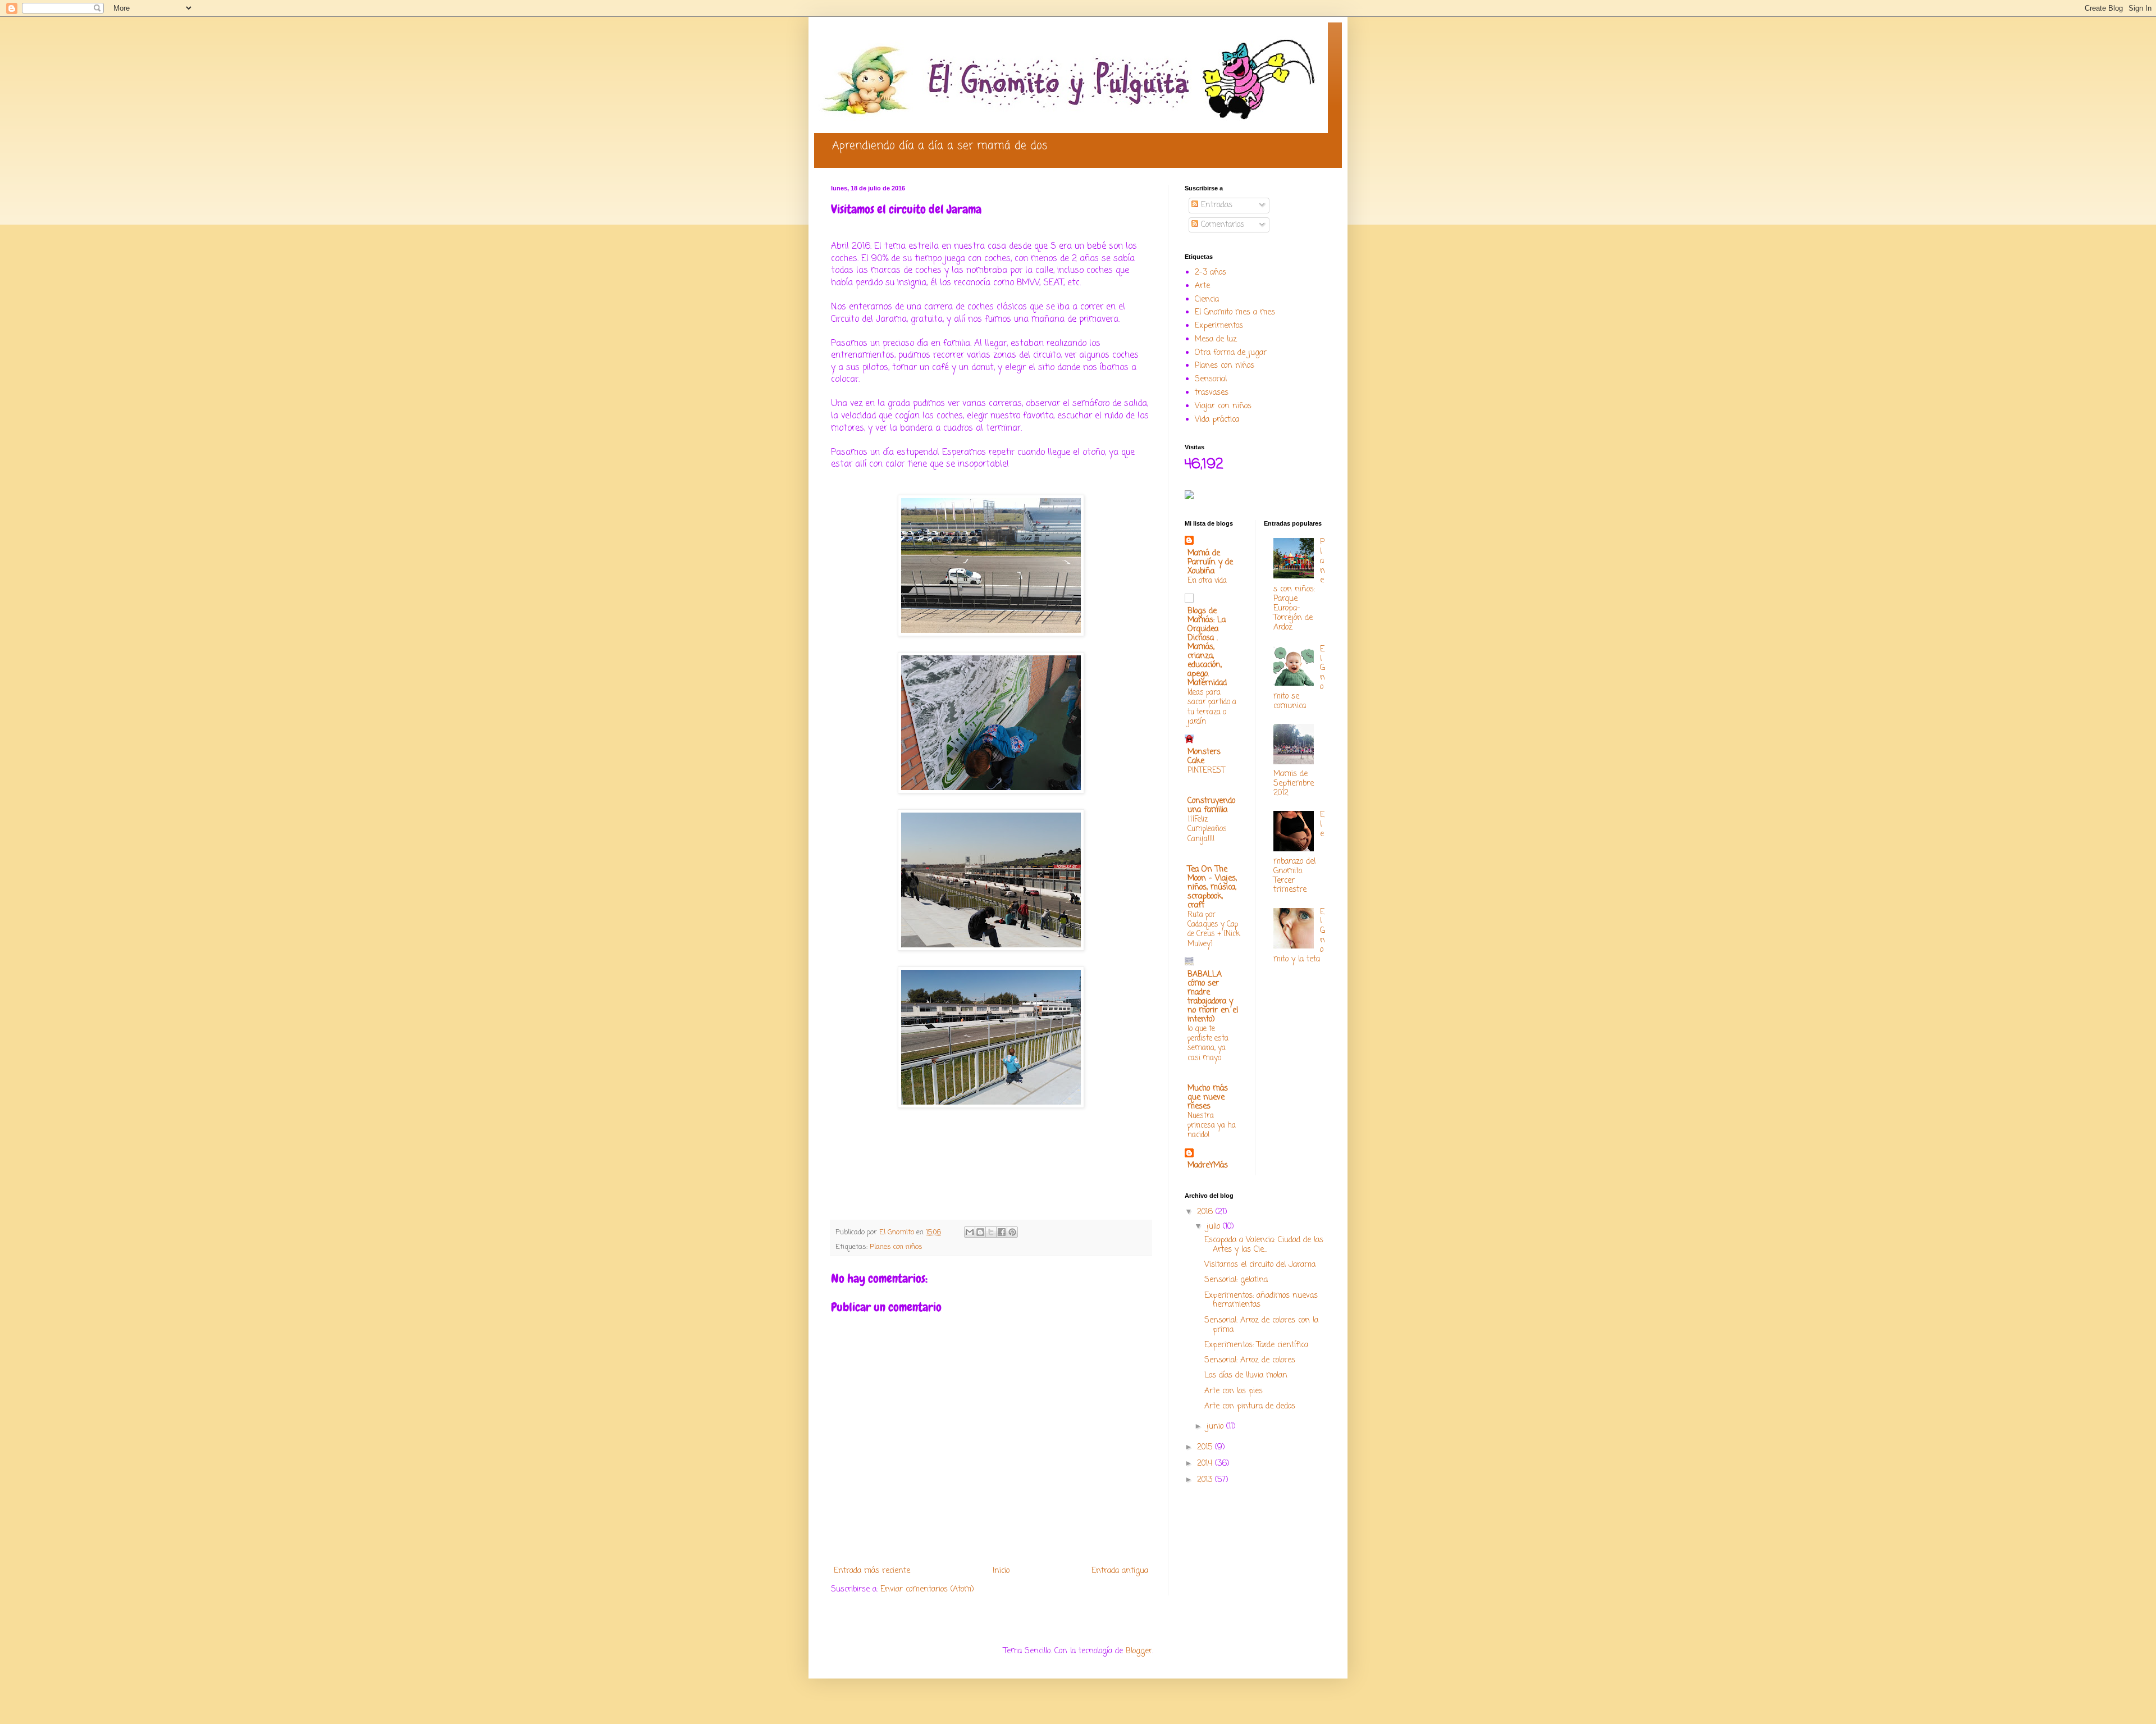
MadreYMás (1208, 1166)
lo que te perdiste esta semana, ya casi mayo (1208, 1043)
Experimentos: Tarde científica (1256, 1345)
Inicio (1001, 1571)
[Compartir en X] (991, 1232)
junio (1216, 1427)
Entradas (1215, 205)
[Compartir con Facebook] (1002, 1232)
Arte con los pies (1234, 1391)
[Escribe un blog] (980, 1232)
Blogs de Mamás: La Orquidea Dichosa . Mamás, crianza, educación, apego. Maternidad (1207, 647)
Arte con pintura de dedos (1250, 1406)
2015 (1206, 1447)
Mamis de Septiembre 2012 (1294, 784)
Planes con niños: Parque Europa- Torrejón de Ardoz (1299, 585)
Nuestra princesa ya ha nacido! (1212, 1126)
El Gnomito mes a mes (1235, 313)
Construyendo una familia (1211, 806)
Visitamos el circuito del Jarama (1260, 1265)
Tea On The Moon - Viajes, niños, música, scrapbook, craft (1212, 888)
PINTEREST (1206, 770)
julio (1215, 1227)
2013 (1206, 1480)
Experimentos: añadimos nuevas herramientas (1261, 1301)
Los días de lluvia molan (1246, 1376)
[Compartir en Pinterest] (1012, 1232)
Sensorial (1211, 379)
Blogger (1139, 1651)
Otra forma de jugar (1231, 353)
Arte (1202, 286)
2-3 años (1211, 273)
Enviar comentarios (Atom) (927, 1590)
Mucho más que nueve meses (1208, 1098)
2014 (1206, 1464)
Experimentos (1219, 326)
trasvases (1212, 393)
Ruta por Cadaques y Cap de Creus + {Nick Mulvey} (1214, 929)
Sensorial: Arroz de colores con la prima (1261, 1325)
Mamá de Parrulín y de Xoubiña (1210, 562)
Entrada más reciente (872, 1571)
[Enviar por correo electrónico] (970, 1232)
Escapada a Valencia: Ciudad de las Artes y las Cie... (1264, 1245)
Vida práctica (1217, 420)
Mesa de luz (1216, 339)
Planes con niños (896, 1247)
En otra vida (1207, 581)
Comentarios (1221, 225)
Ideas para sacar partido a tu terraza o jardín (1212, 707)
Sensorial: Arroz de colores (1250, 1360)
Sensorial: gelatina (1236, 1280)
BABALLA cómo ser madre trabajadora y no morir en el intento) (1213, 997)
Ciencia (1207, 300)
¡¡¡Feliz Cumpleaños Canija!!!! (1207, 829)
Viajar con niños (1223, 406)
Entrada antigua (1120, 1571)
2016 (1206, 1212)
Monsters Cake (1204, 757)
